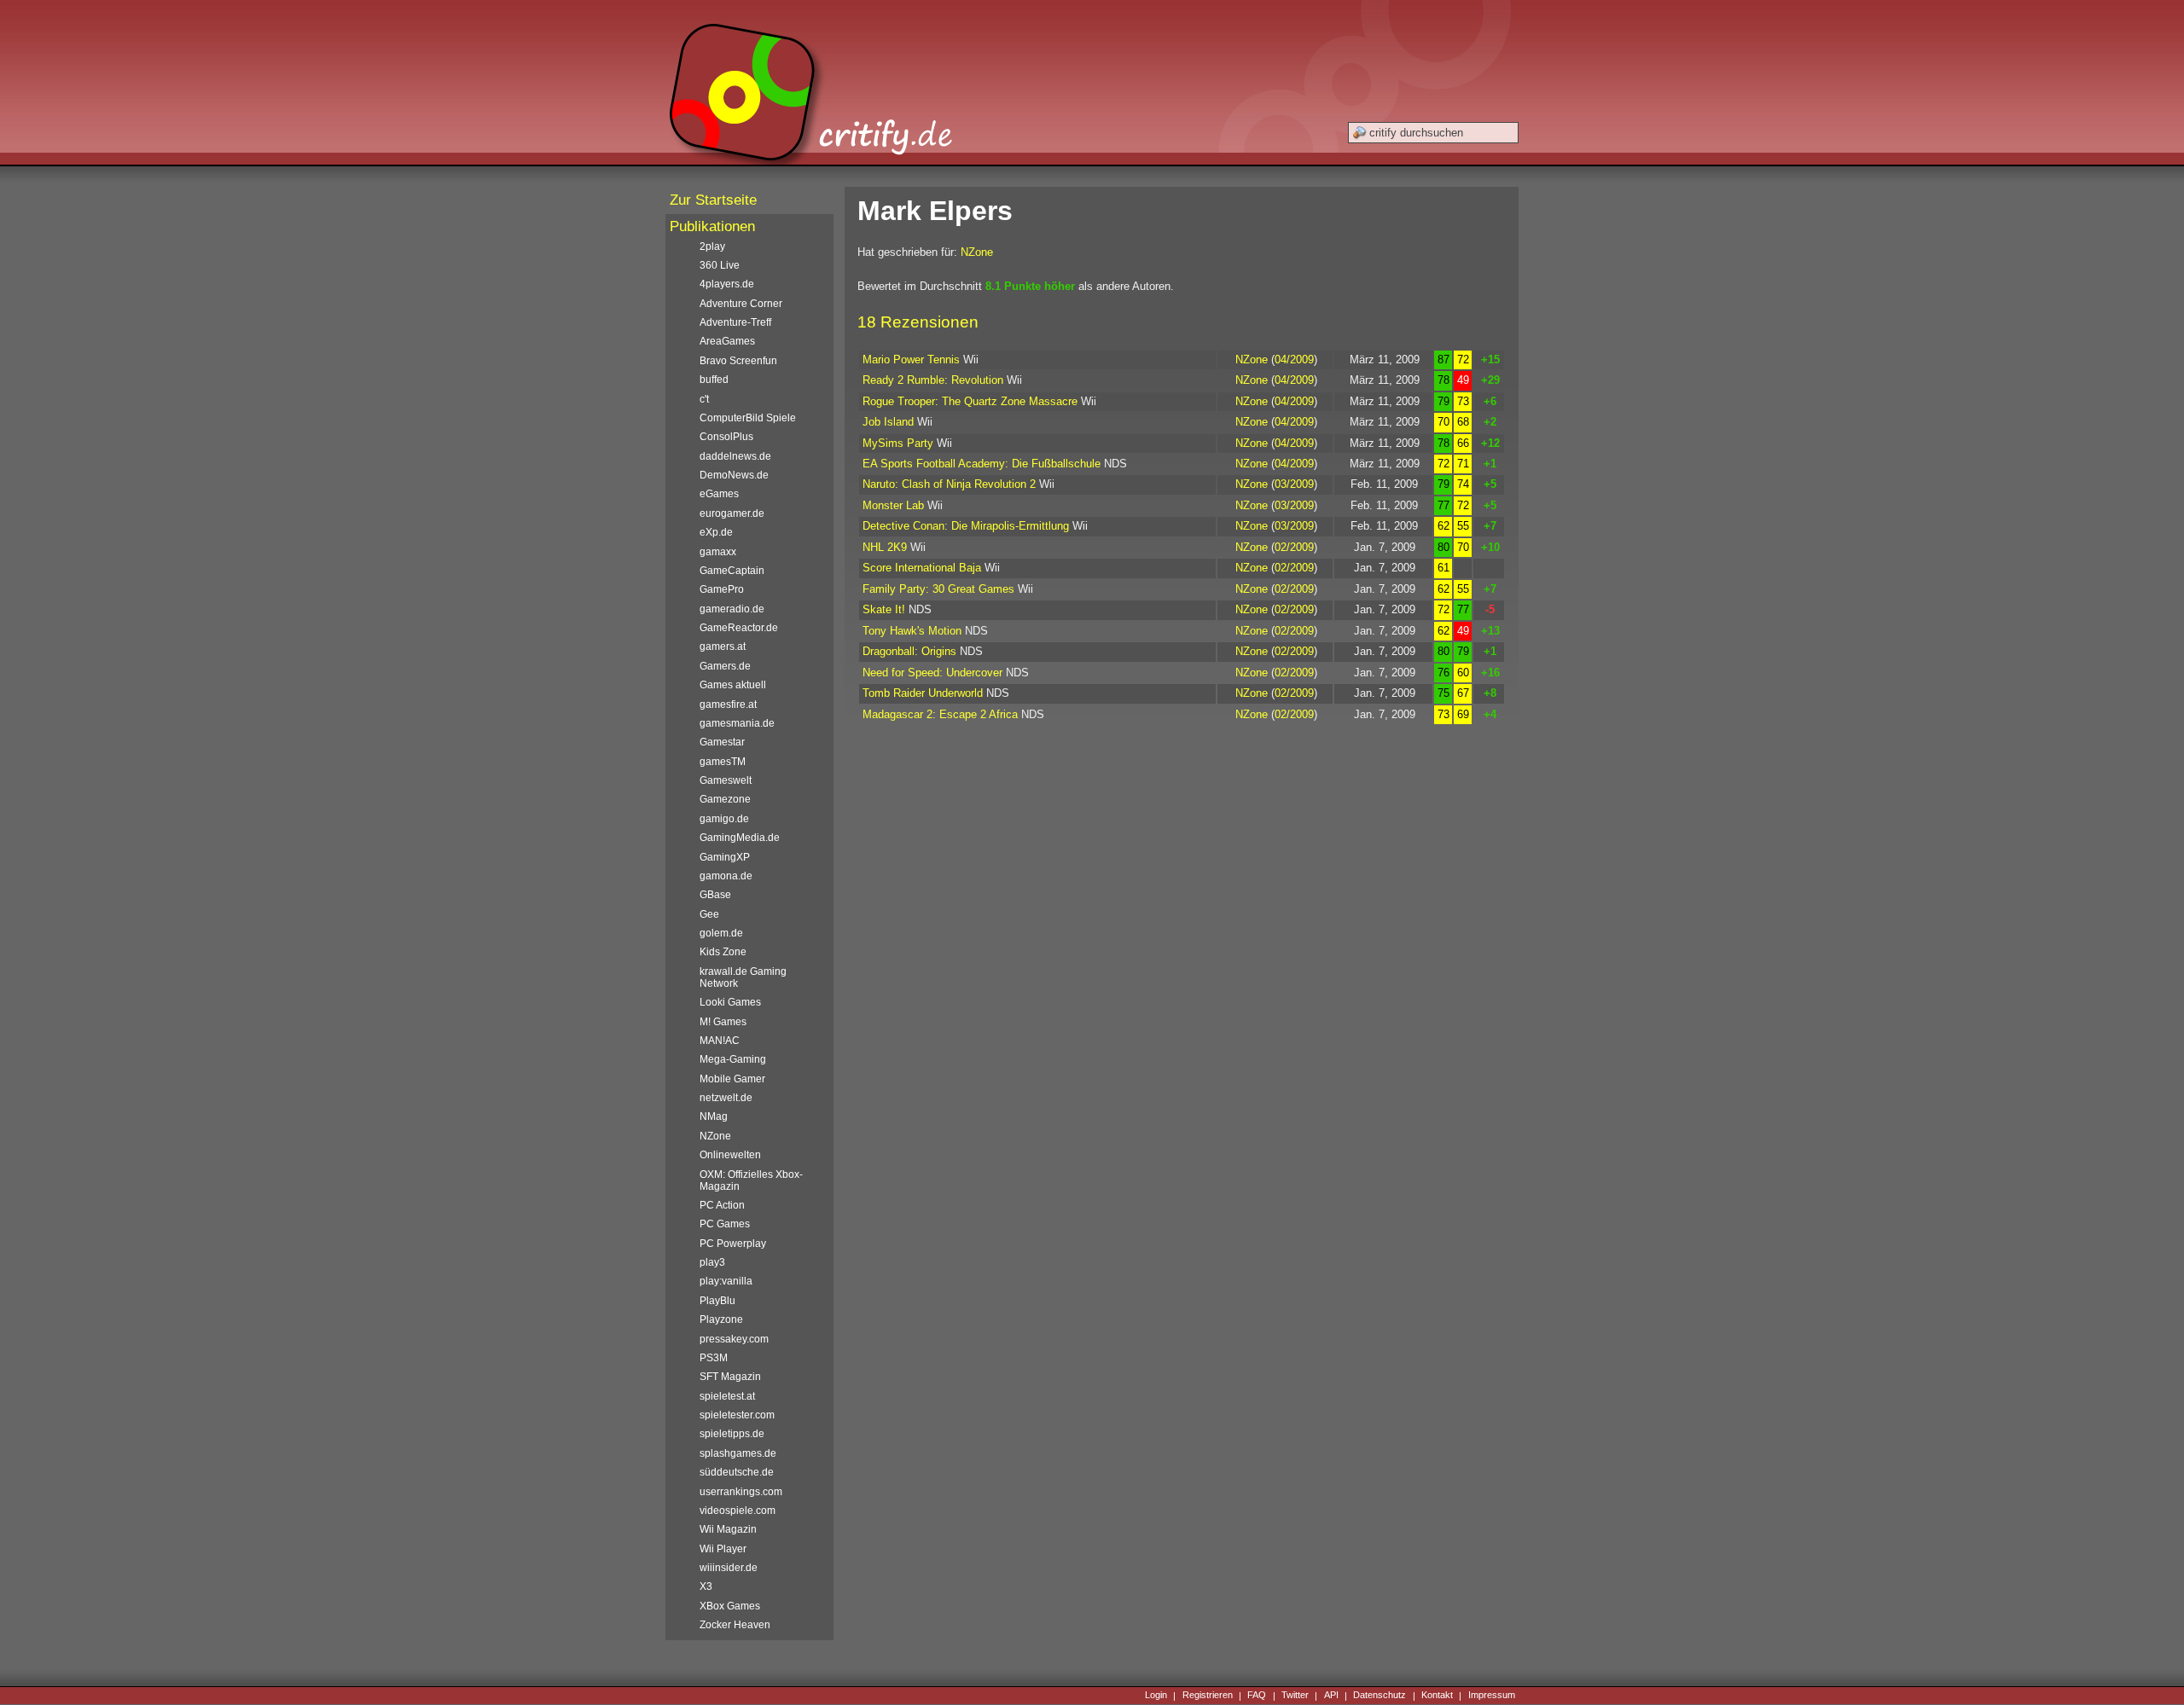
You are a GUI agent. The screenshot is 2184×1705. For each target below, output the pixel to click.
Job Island (888, 422)
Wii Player (723, 1549)
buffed (714, 380)
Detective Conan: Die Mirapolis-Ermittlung (966, 526)
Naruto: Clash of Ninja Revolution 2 (949, 484)
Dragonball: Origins (909, 651)
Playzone (721, 1319)
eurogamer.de (732, 513)
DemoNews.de (734, 475)
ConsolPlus (726, 437)
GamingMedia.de (740, 838)
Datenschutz (1380, 1696)
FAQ (1257, 1696)
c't (704, 399)
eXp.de (716, 532)
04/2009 (1294, 360)
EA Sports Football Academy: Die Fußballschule (982, 464)
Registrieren (1208, 1696)
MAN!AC (720, 1041)
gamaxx (718, 552)
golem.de (721, 933)
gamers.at (723, 647)
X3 (706, 1586)
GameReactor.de (739, 628)
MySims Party (898, 443)
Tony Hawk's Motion (912, 631)
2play (712, 246)
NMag (714, 1116)
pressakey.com (734, 1339)
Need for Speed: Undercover (932, 673)
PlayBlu (717, 1301)
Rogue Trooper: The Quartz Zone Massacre (970, 401)
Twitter (1295, 1696)
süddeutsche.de (737, 1472)
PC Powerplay (733, 1244)
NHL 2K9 (885, 547)
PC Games (725, 1224)
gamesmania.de (737, 723)
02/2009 (1294, 547)
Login (1156, 1696)
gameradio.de (732, 609)
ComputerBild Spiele (748, 418)
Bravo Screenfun (738, 361)
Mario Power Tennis (911, 360)
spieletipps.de (732, 1434)
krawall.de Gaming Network (743, 977)
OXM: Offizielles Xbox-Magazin (751, 1180)
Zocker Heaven (735, 1625)
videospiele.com (738, 1511)
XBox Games (730, 1606)
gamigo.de (724, 819)
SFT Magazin (730, 1377)
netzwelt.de (726, 1098)
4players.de (727, 284)
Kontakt (1437, 1696)
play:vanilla (726, 1281)
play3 (712, 1262)
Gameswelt (726, 780)
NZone (977, 252)
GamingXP (725, 857)
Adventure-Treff (735, 322)
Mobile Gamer (732, 1079)
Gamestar (722, 742)
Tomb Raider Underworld (923, 693)
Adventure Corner (741, 304)
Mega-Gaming (733, 1059)
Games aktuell (733, 685)
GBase (715, 895)
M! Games (723, 1022)
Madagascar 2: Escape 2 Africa (940, 714)
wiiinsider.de (729, 1568)
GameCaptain (732, 571)
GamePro (722, 589)
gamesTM (723, 762)
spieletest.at (727, 1396)
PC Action (722, 1205)
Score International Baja (922, 568)
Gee (709, 914)
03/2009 (1294, 484)
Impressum (1492, 1696)
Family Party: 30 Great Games (938, 589)
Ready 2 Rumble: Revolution (933, 380)
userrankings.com (741, 1492)
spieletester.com (737, 1415)
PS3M (714, 1358)
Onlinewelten (730, 1155)
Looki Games (730, 1002)
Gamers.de (725, 666)
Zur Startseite (713, 200)
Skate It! (884, 609)
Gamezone (725, 799)
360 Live (720, 265)
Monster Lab (893, 505)
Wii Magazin (728, 1529)
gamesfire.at (728, 705)
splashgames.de (738, 1453)
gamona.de (726, 876)
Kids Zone (723, 952)
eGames (719, 494)
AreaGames (727, 341)
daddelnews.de (735, 456)
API (1331, 1696)
